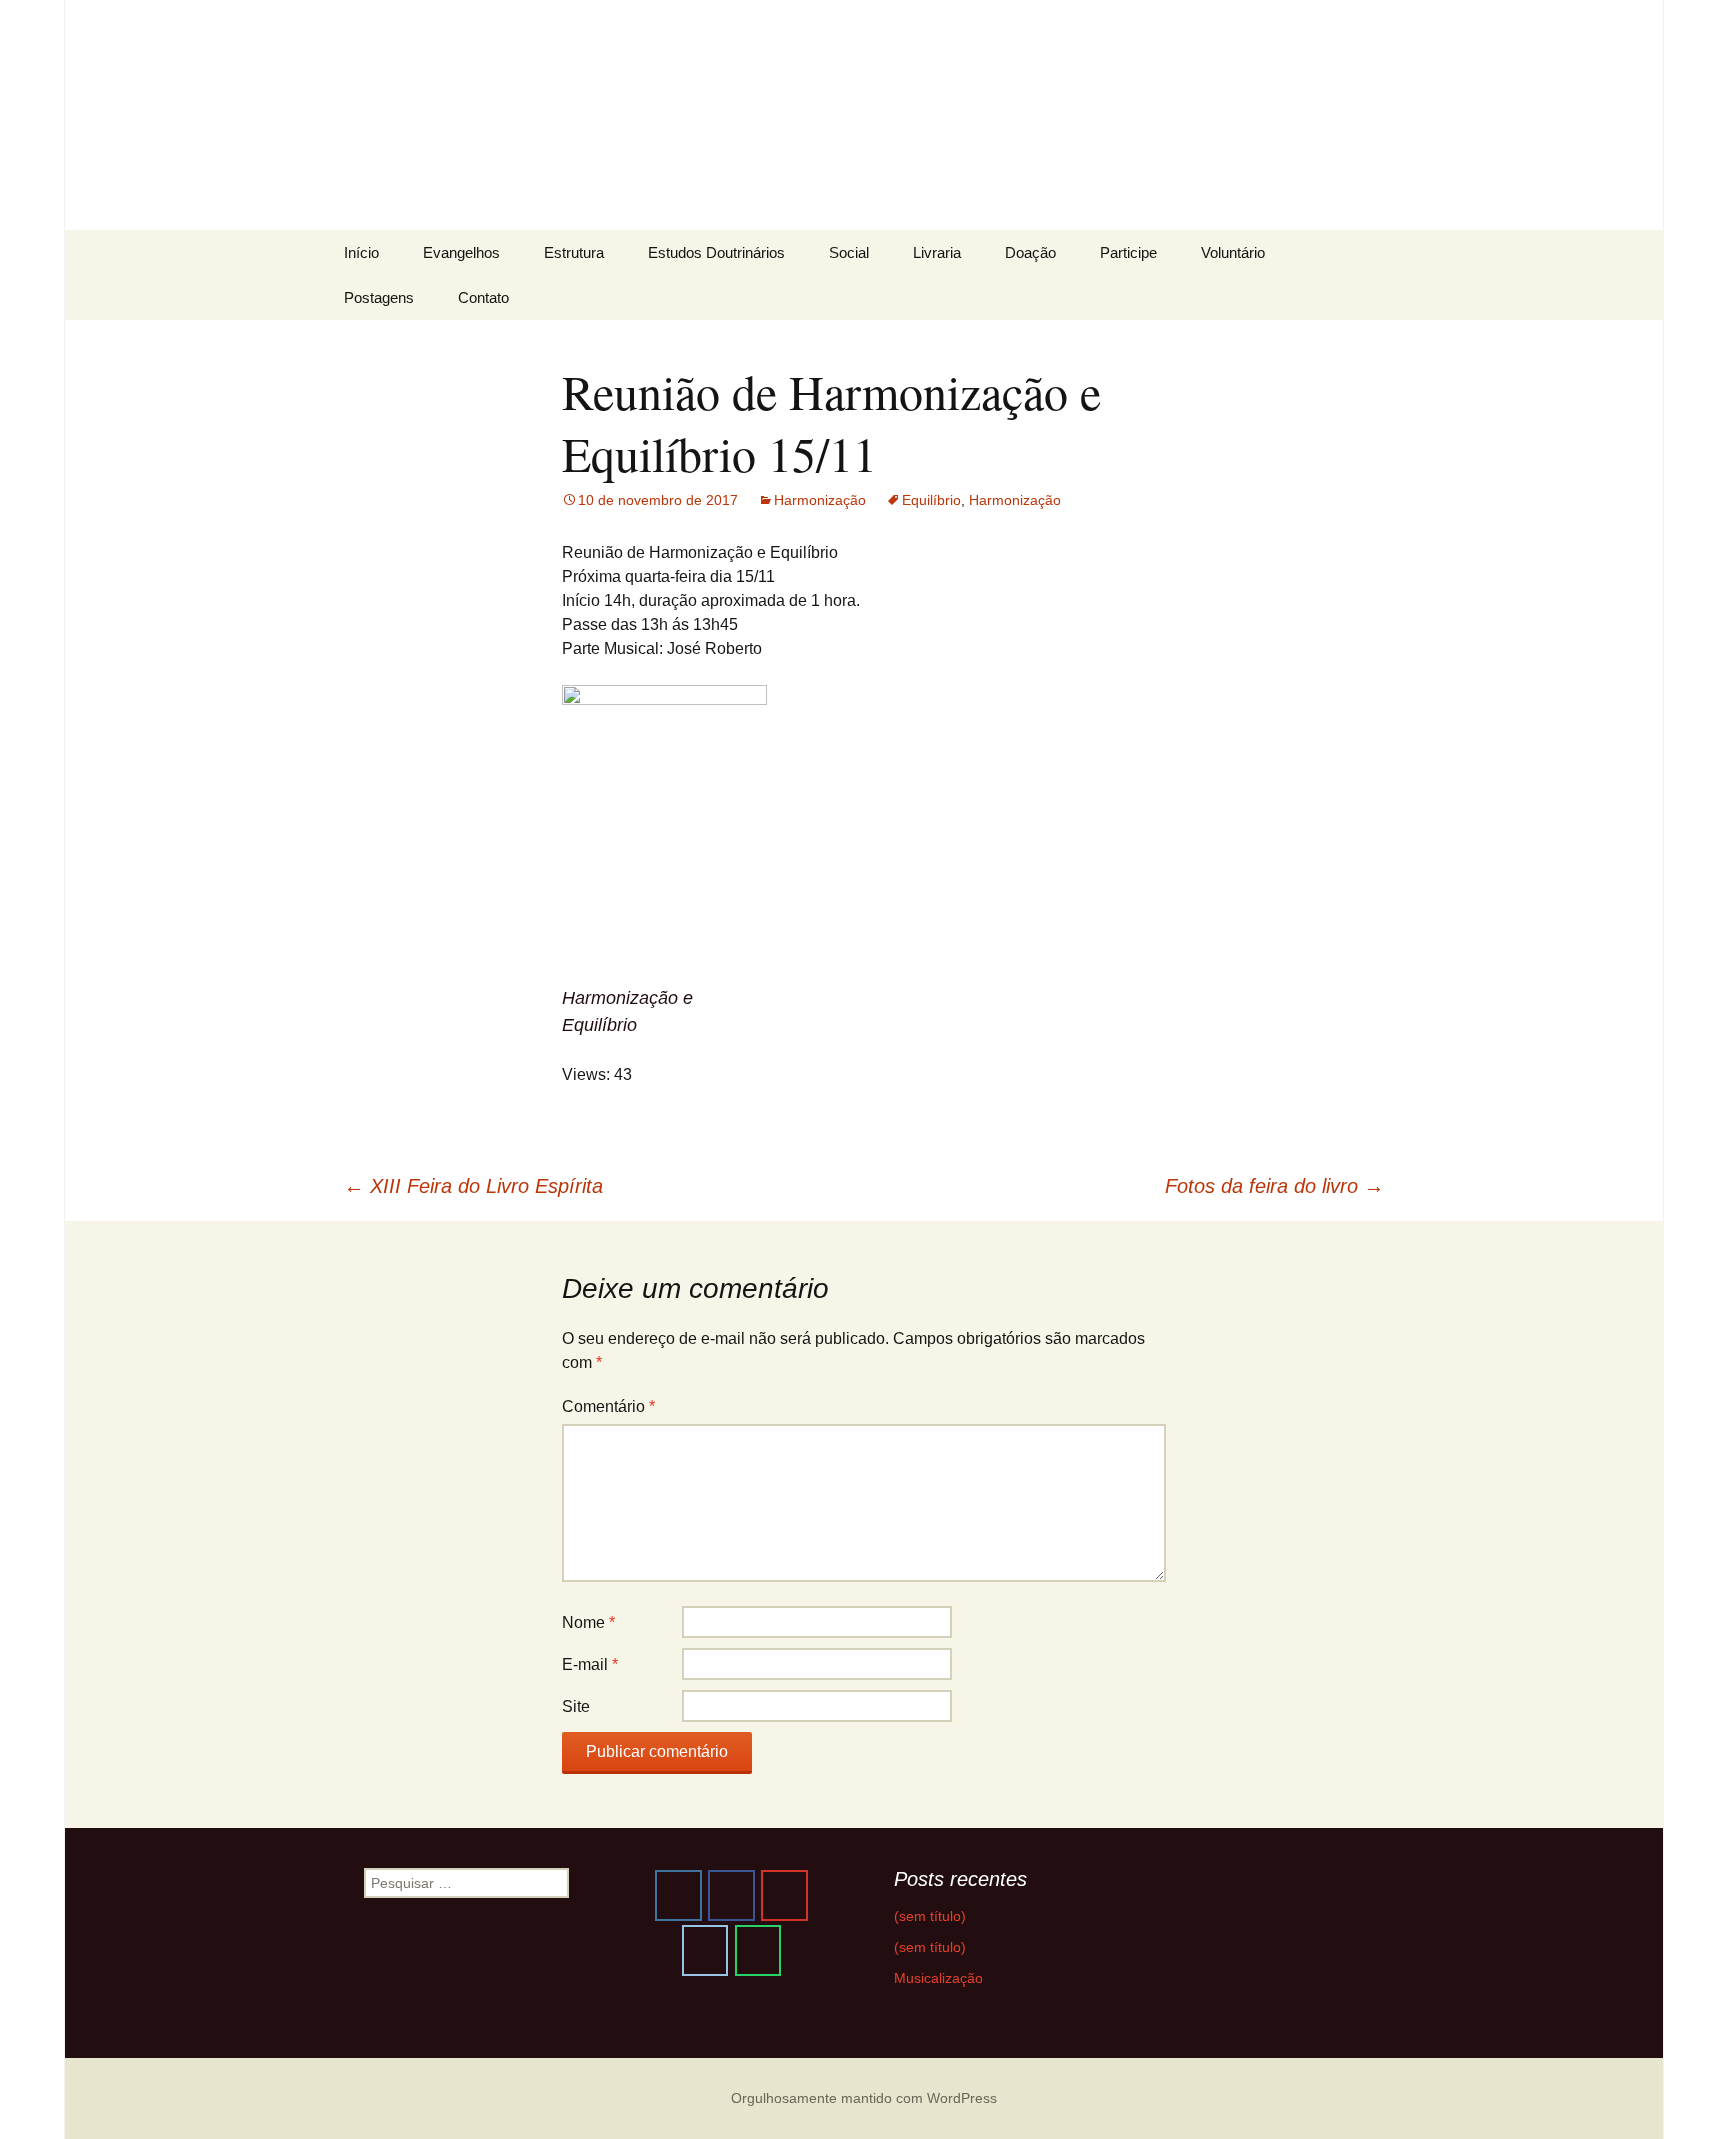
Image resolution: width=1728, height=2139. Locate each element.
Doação (1030, 252)
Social (849, 252)
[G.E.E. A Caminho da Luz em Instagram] (678, 1895)
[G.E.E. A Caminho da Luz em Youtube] (784, 1895)
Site (576, 1706)
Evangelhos (461, 252)
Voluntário (1233, 252)
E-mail (590, 1664)
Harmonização (820, 500)
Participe (1128, 252)
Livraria (937, 252)
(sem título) (930, 1916)
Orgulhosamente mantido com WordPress (864, 2098)
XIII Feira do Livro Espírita (473, 1186)
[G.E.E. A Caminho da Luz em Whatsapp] (758, 1950)
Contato (483, 297)
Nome (588, 1622)
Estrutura (574, 252)
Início (361, 252)
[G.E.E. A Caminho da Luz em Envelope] (705, 1950)
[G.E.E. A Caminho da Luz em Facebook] (731, 1895)
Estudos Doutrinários (716, 252)
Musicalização (938, 1978)
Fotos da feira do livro (1274, 1186)
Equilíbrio (931, 500)
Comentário (608, 1406)
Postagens (379, 297)
